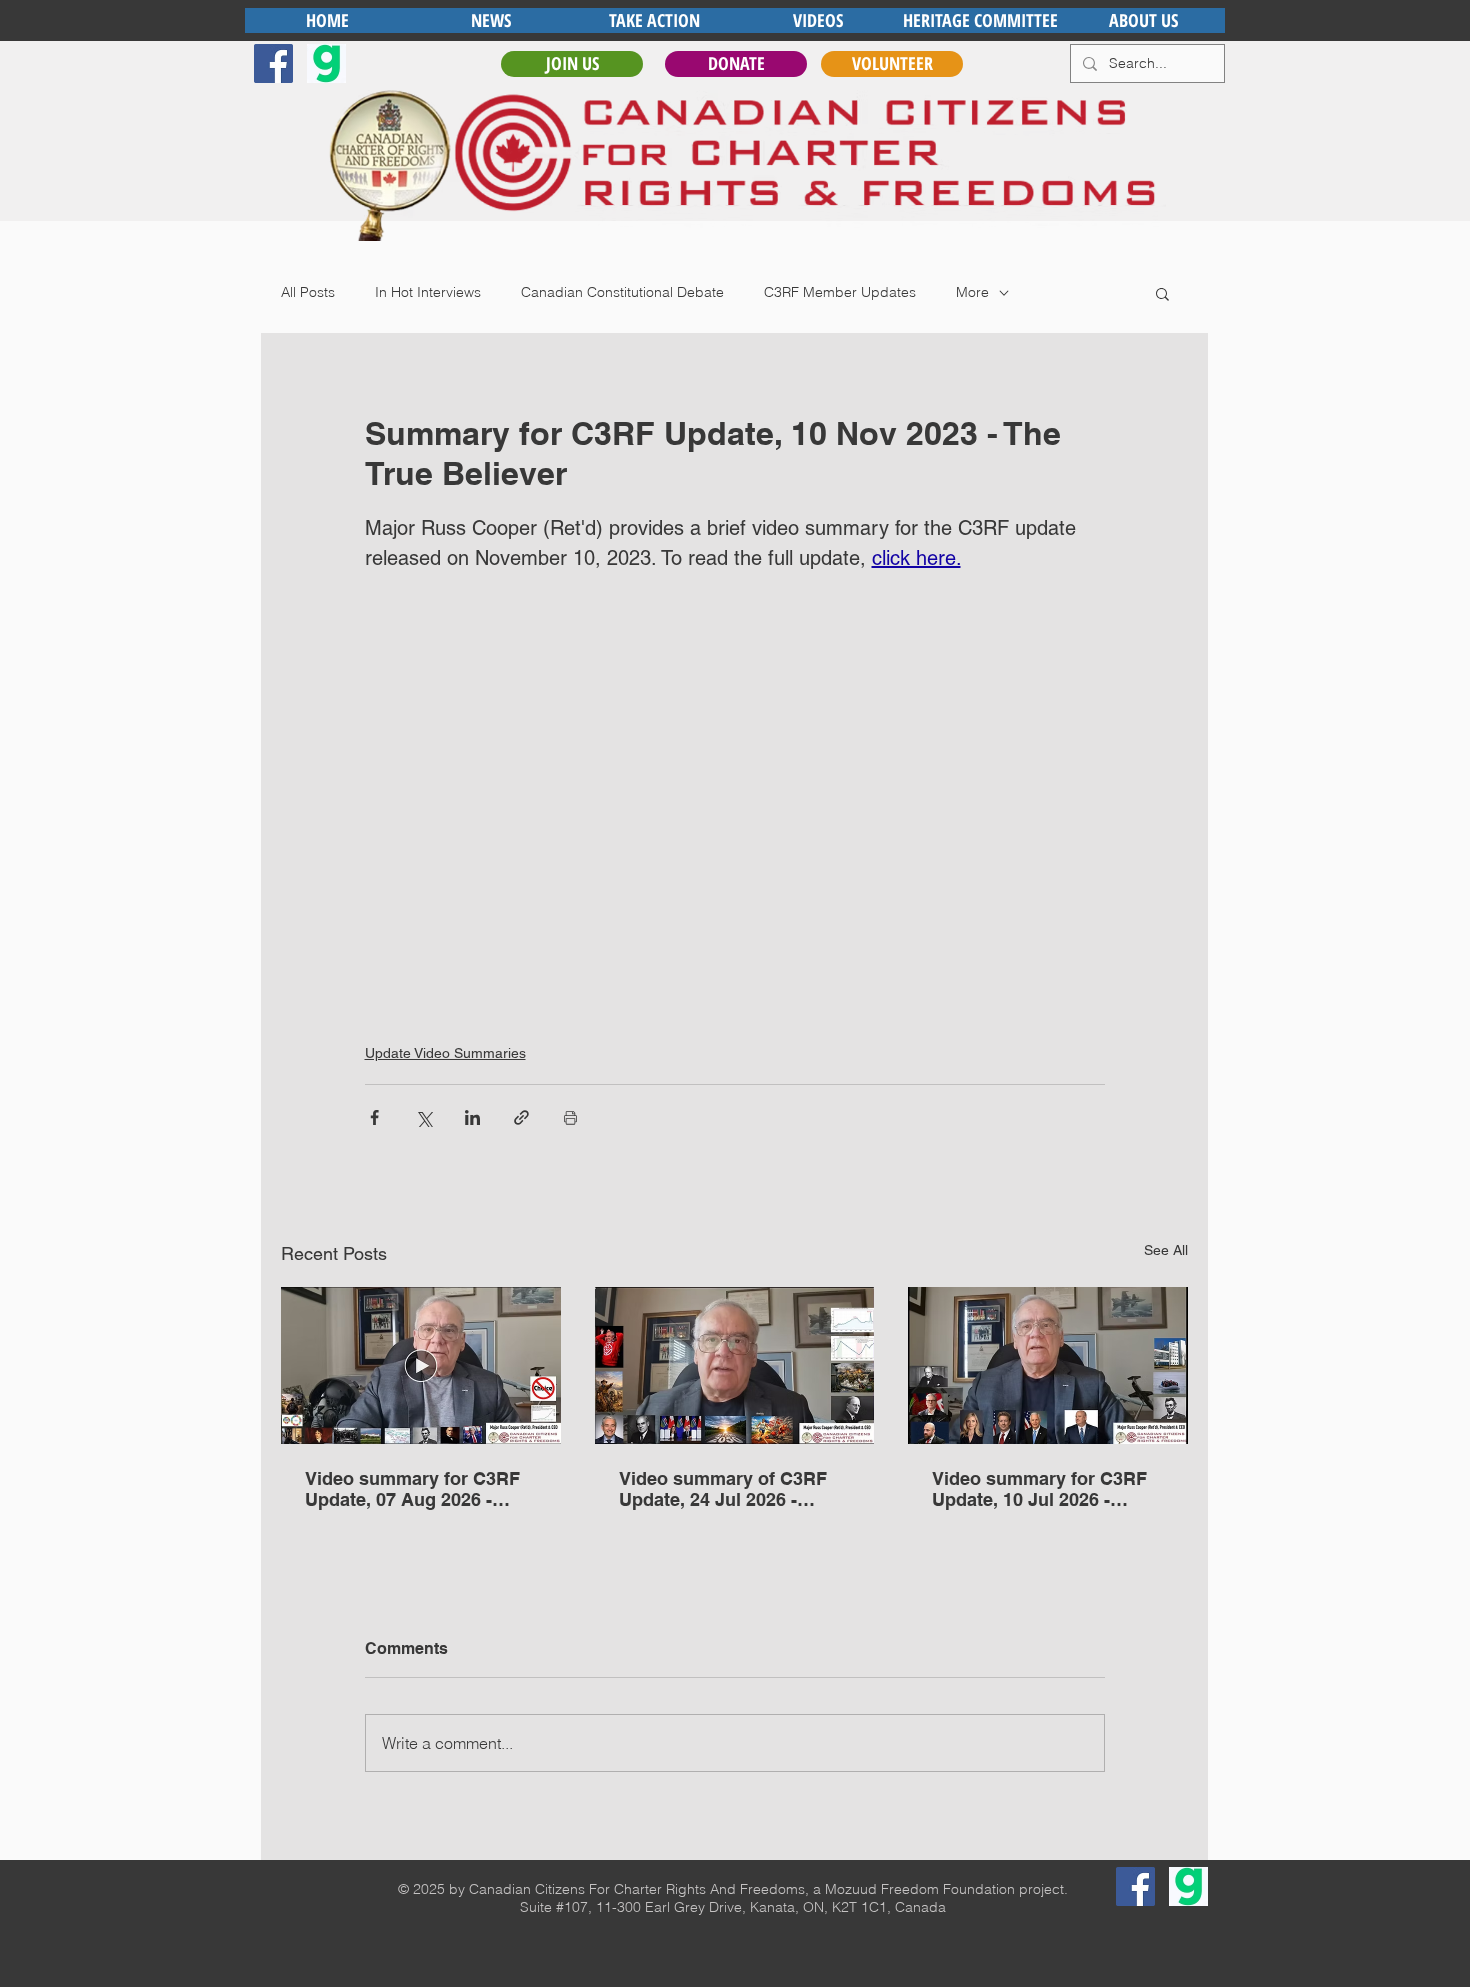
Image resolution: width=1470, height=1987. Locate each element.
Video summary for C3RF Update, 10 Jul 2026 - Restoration (1039, 1489)
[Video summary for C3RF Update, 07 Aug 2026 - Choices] (421, 1365)
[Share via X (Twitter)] (423, 1117)
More (972, 292)
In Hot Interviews (428, 292)
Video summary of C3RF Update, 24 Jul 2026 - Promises (723, 1489)
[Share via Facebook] (374, 1117)
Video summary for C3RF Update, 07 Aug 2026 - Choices (412, 1489)
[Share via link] (521, 1117)
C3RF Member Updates (840, 292)
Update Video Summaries (445, 1053)
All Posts (308, 292)
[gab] (326, 63)
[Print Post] (570, 1117)
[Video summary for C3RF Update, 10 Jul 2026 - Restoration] (1048, 1365)
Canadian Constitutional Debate (622, 292)
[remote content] (735, 781)
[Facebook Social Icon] (273, 63)
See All (1166, 1250)
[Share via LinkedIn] (472, 1117)
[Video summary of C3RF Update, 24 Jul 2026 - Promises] (735, 1365)
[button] (1162, 293)
